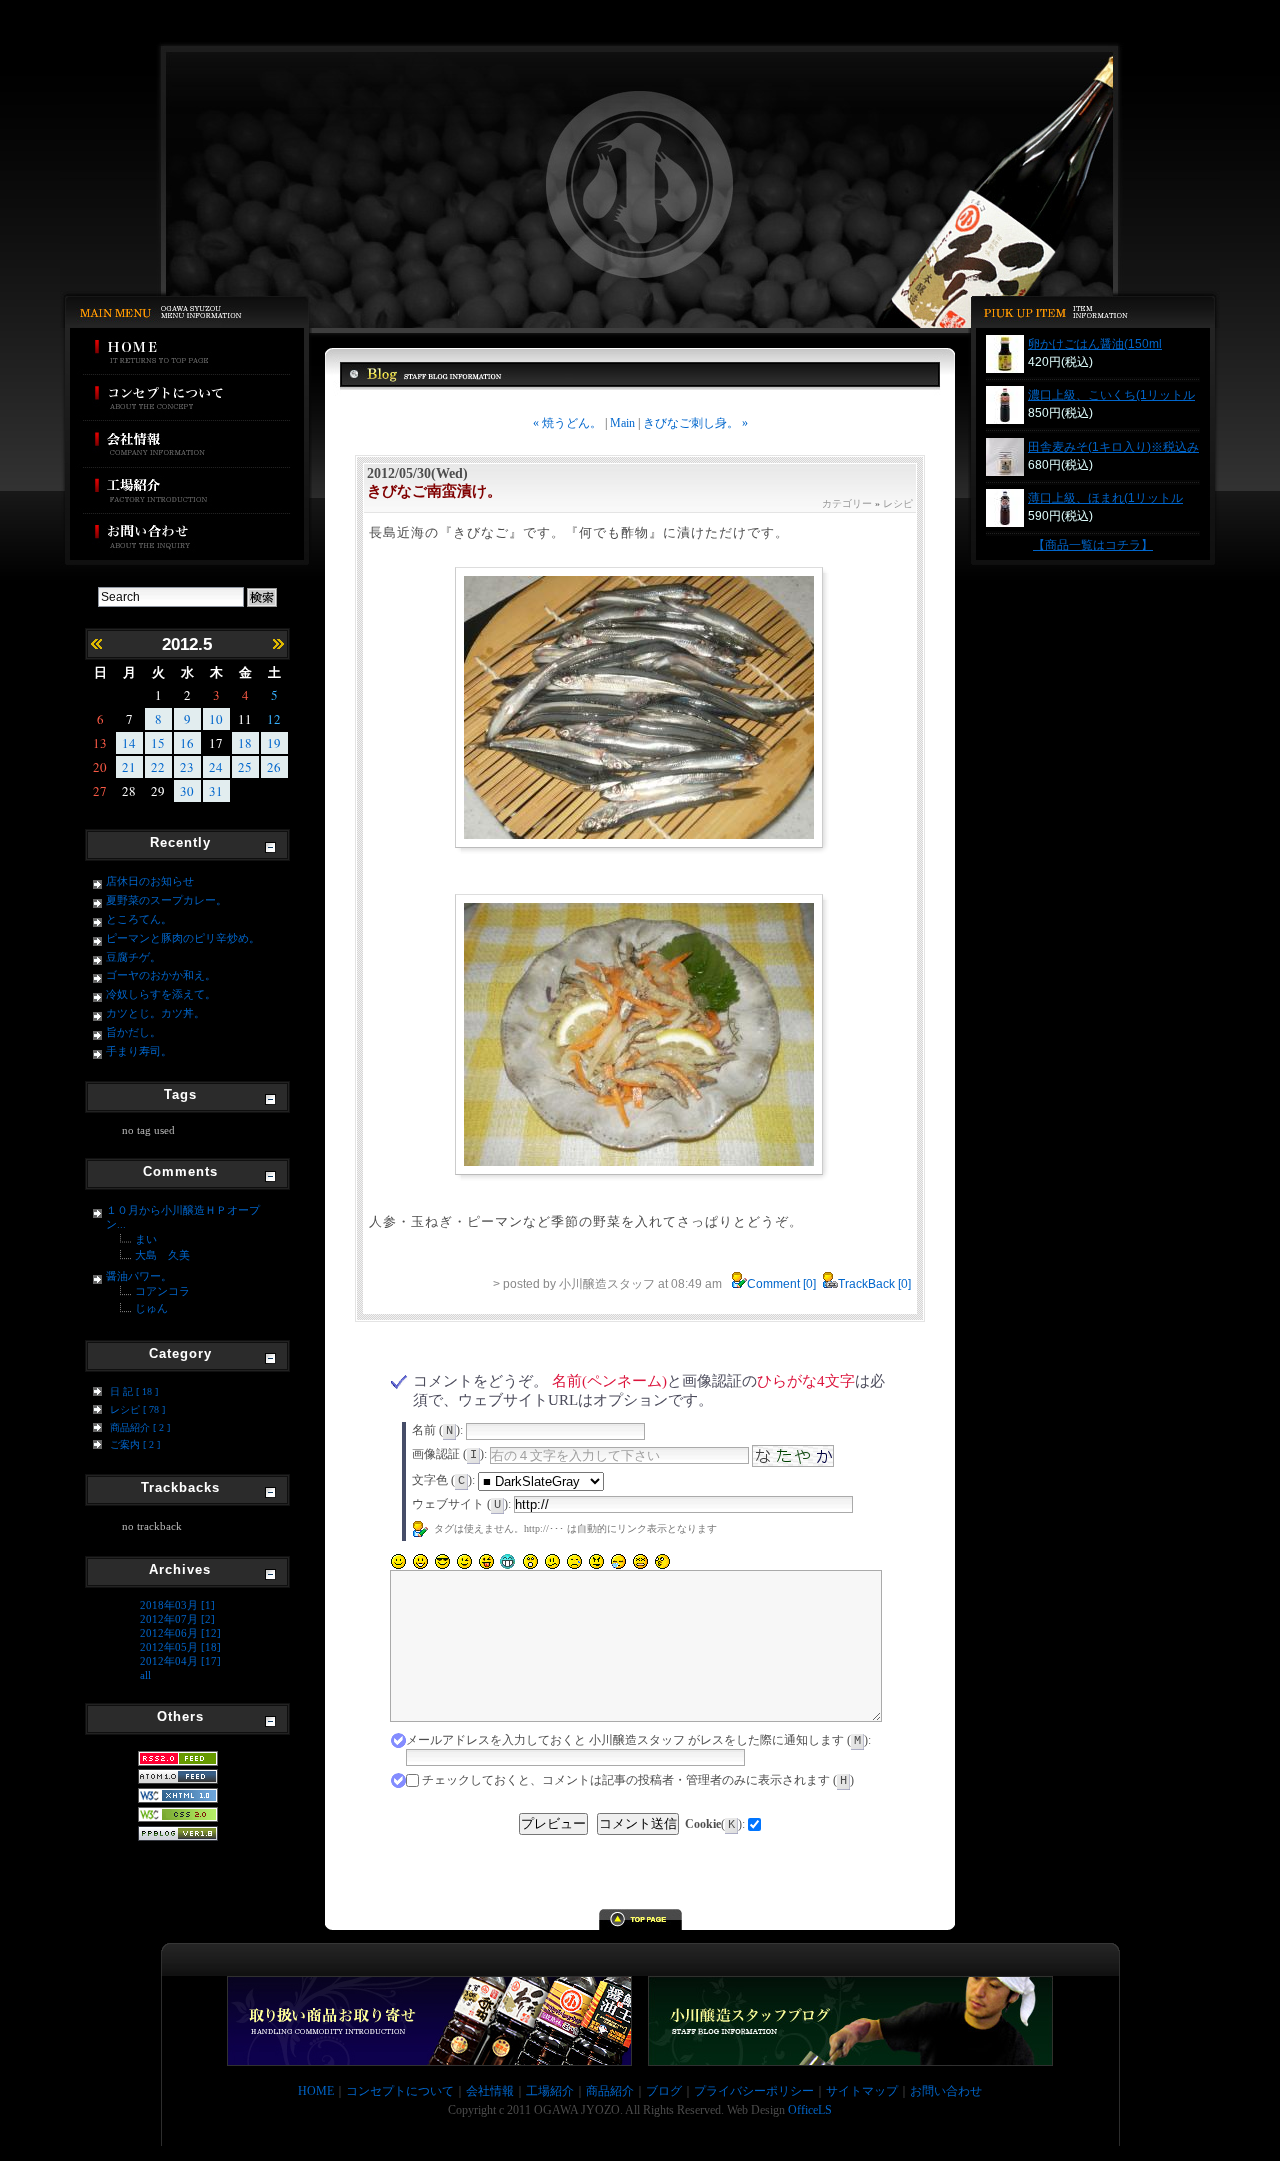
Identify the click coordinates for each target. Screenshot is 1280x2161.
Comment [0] (781, 1284)
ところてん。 (139, 919)
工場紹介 (186, 491)
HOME (186, 351)
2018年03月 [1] (177, 1605)
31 (216, 791)
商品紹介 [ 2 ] (140, 1427)
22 (158, 767)
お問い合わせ (186, 540)
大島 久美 (162, 1255)
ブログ (664, 2091)
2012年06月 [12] (180, 1633)
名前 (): (437, 1430)
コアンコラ (162, 1291)
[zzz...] (618, 1562)
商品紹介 (610, 2091)
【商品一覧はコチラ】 (1093, 545)
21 (129, 767)
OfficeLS (810, 2110)
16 (187, 743)
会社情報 (186, 444)
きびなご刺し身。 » (695, 423)
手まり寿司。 (139, 1051)
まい (146, 1239)
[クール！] (442, 1562)
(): (715, 1824)
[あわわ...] (640, 1562)
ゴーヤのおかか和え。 (161, 975)
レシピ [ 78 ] (137, 1409)
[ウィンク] (464, 1562)
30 (187, 791)
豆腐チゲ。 (133, 957)
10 (216, 719)
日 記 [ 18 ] (134, 1391)
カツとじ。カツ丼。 (155, 1013)
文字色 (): (443, 1480)
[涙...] (574, 1562)
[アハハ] (420, 1562)
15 (158, 743)
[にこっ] (398, 1562)
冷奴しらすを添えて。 (161, 994)
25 (245, 767)
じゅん (151, 1308)
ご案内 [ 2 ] (135, 1444)
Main (622, 423)
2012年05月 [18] (180, 1647)
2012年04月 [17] (180, 1661)
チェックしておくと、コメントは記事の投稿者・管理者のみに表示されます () (638, 1780)
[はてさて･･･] (662, 1562)
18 (245, 743)
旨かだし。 (133, 1032)
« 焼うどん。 (569, 423)
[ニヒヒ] (508, 1562)
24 (216, 767)
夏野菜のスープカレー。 (166, 900)
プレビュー (553, 1823)
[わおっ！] (530, 1562)
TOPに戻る (640, 1919)
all (145, 1675)
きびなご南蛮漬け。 (434, 491)
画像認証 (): (449, 1454)
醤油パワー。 (139, 1276)
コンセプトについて (186, 398)
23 (187, 767)
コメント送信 (638, 1823)
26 (274, 767)
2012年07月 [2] (177, 1619)
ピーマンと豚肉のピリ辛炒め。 (183, 938)
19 (274, 743)
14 (129, 743)
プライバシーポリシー (754, 2091)
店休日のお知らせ (150, 881)
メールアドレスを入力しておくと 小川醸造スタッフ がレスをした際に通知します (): (638, 1740)
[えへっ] (486, 1562)
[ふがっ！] (596, 1562)
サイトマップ (862, 2091)
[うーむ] (552, 1562)
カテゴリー (847, 503)
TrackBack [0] (874, 1284)
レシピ (898, 503)
